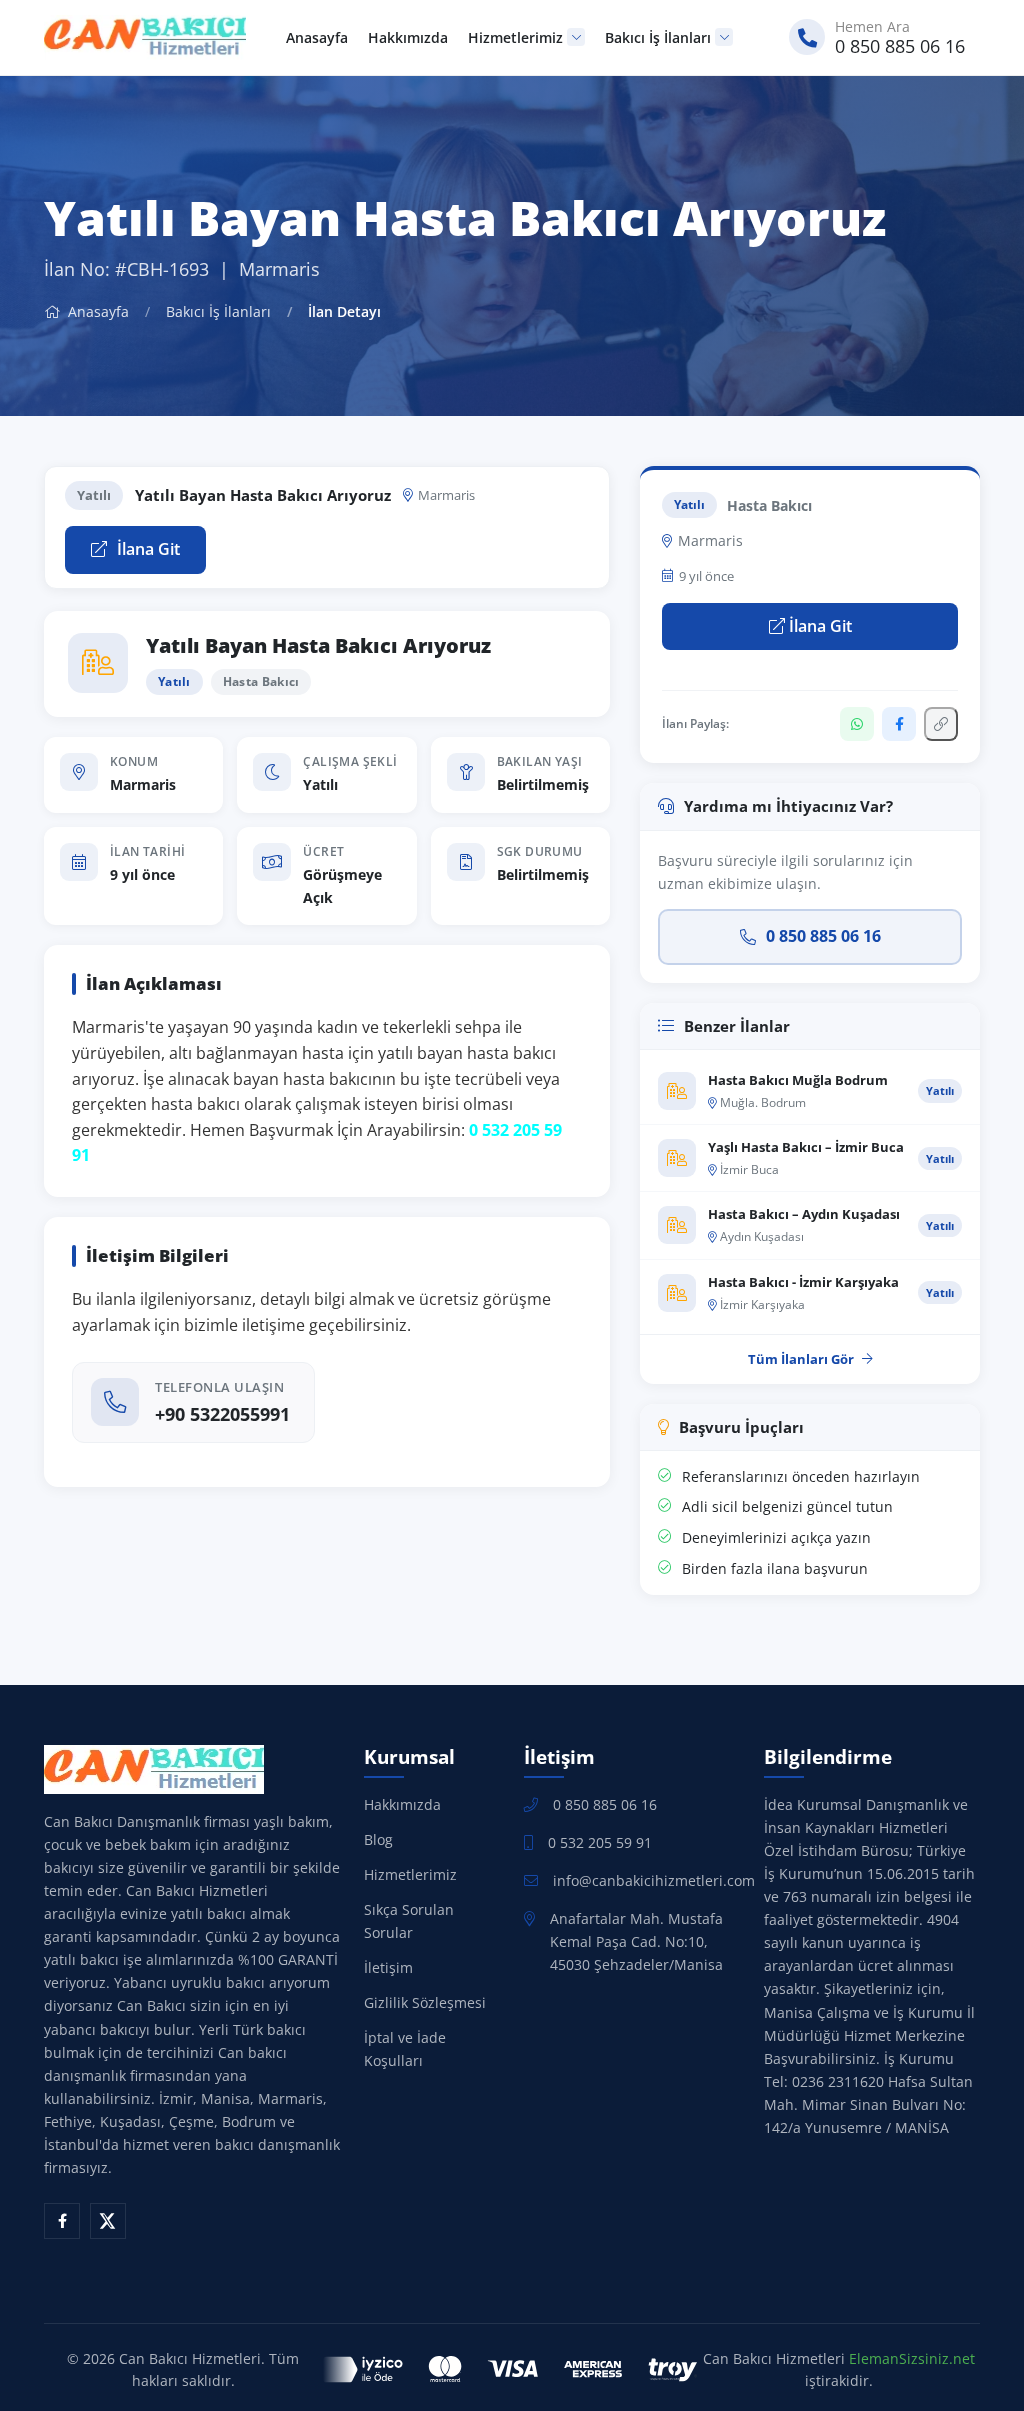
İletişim (388, 1967)
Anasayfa (317, 37)
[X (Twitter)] (108, 2221)
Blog (378, 1839)
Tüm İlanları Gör (801, 1359)
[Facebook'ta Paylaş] (899, 724)
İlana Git (146, 549)
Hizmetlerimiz (515, 37)
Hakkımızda (408, 37)
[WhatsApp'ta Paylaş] (857, 724)
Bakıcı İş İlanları (658, 37)
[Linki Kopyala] (941, 724)
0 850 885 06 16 (823, 936)
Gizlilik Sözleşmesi (425, 2002)
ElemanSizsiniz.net (912, 2358)
